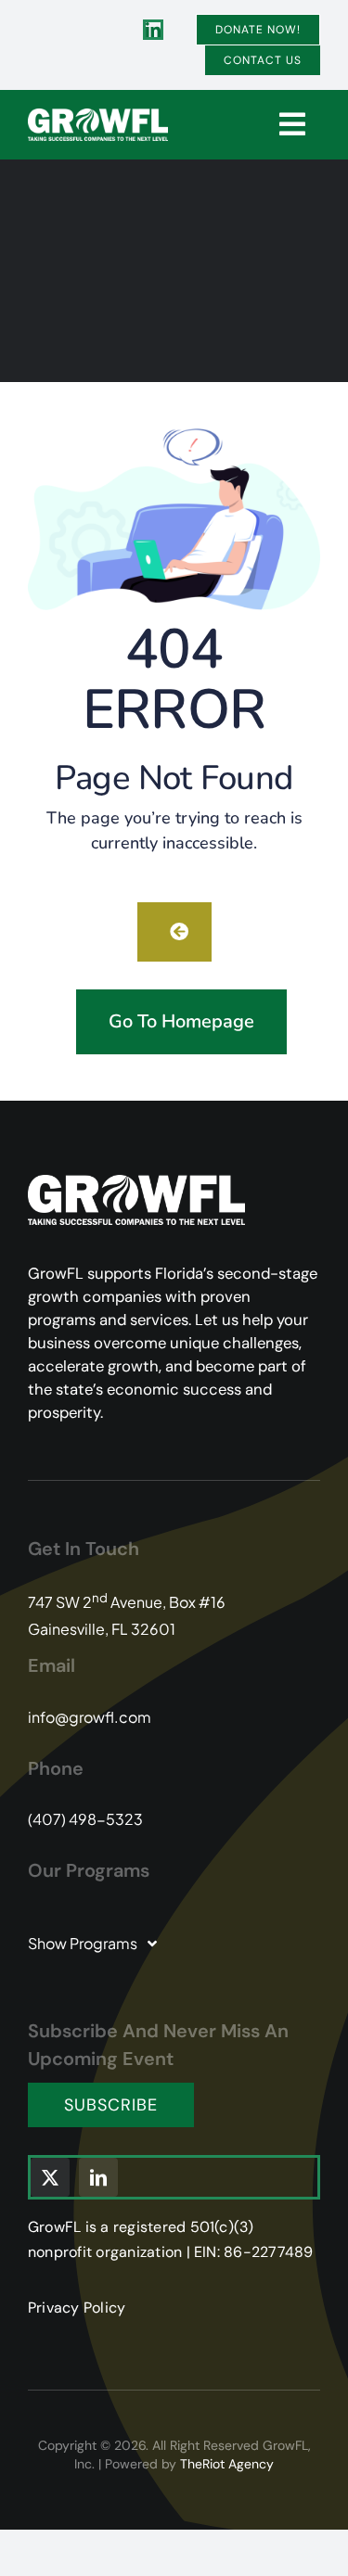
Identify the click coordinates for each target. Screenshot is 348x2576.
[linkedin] (153, 30)
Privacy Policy (77, 2308)
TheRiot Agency (227, 2464)
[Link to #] (292, 124)
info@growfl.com (90, 1717)
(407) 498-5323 (85, 1819)
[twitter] (50, 2177)
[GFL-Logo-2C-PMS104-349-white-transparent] (98, 115)
